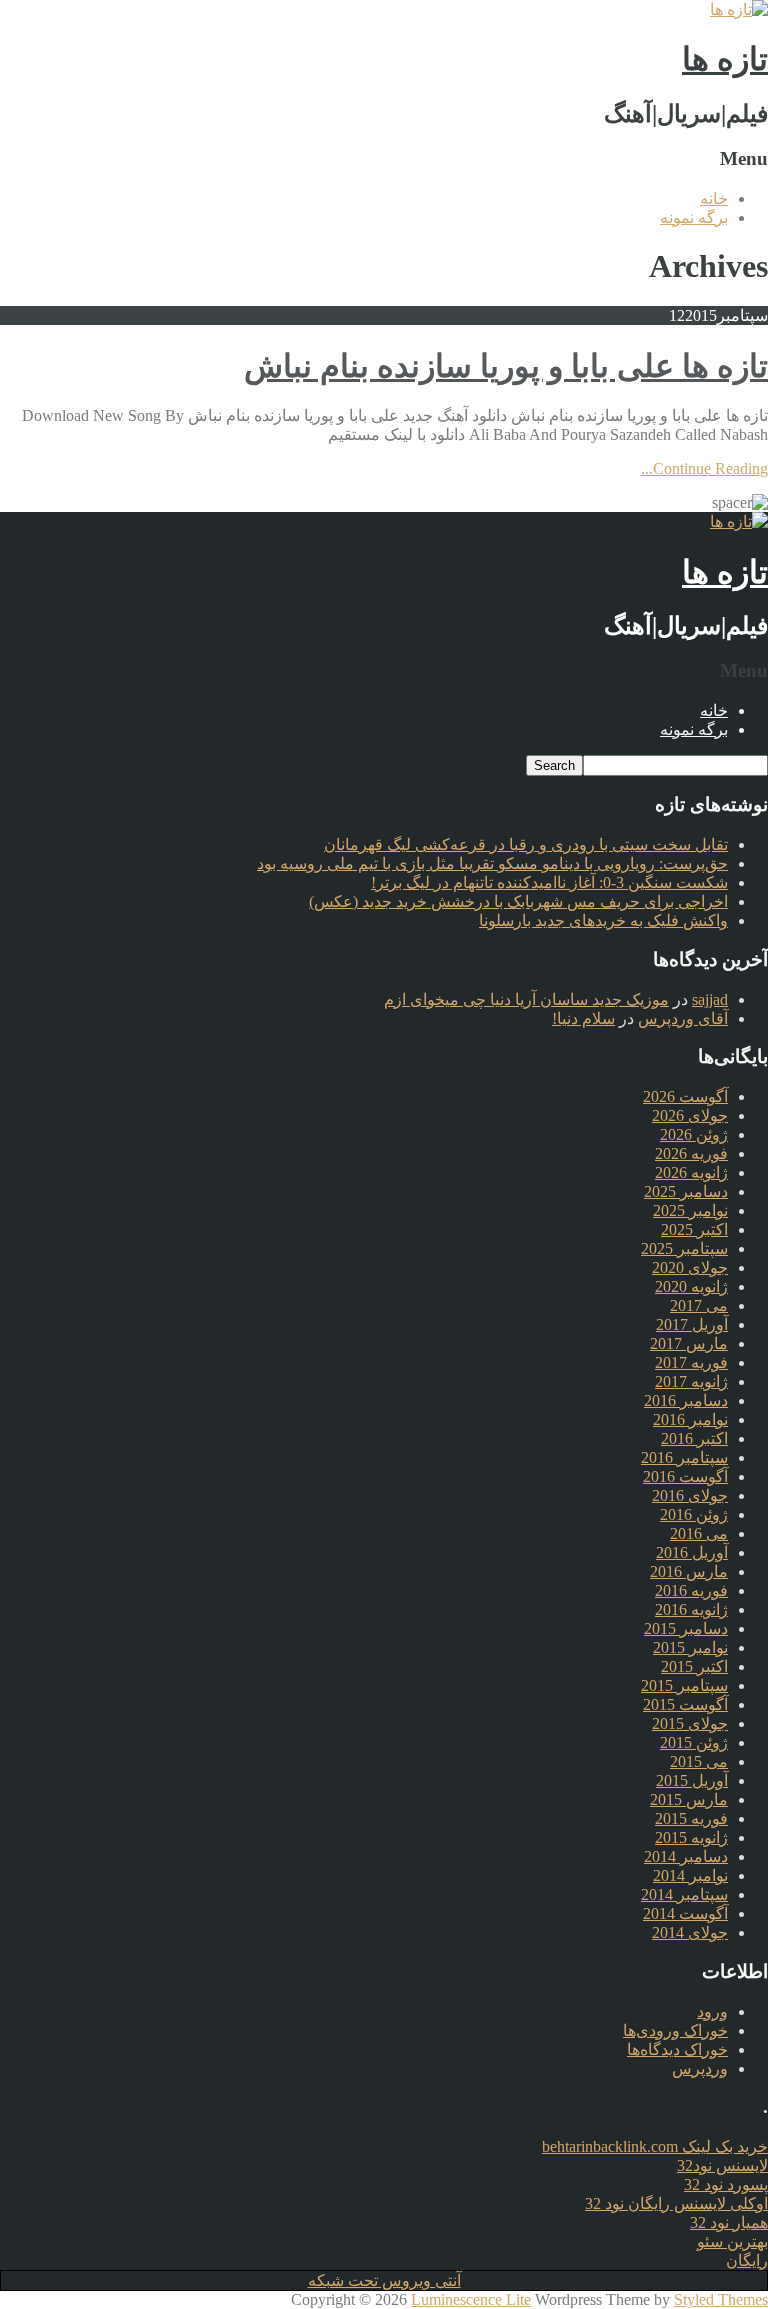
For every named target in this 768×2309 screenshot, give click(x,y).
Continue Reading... (704, 468)
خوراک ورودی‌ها (675, 2030)
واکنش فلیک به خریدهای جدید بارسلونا (603, 920)
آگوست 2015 (685, 1704)
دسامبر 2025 (686, 1191)
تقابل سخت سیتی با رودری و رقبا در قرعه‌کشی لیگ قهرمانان (526, 844)
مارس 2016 (689, 1571)
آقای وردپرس (683, 1018)
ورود (712, 2011)
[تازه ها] (739, 9)
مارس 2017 (689, 1343)
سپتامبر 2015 (684, 1685)
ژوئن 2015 (694, 1742)
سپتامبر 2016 (684, 1457)
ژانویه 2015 (691, 1837)
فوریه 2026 (691, 1153)
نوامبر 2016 (690, 1419)
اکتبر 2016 (694, 1438)
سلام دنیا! (583, 1018)
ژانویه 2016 (691, 1609)
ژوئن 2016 (694, 1514)
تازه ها (725, 59)
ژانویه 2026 (691, 1172)
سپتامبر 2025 (684, 1248)
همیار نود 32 (729, 2222)
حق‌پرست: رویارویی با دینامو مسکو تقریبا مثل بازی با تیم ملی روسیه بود (492, 863)
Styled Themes (721, 2299)
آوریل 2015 (692, 1780)
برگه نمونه (694, 217)
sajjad (710, 999)
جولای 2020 (690, 1267)
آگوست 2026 (685, 1096)
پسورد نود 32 (726, 2184)
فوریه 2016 (691, 1590)
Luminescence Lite (471, 2299)
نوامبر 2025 (690, 1210)
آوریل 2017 (692, 1324)
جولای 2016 (690, 1495)
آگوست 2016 (685, 1476)
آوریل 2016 (692, 1552)
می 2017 (699, 1305)
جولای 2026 (690, 1115)
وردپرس (700, 2068)
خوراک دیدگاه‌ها (677, 2049)
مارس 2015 (689, 1799)
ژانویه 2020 (691, 1286)
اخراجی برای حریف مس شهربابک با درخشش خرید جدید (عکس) (518, 901)
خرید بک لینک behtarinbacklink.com (655, 2146)
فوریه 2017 (691, 1362)
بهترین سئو (732, 2241)
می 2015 (699, 1761)
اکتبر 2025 (694, 1229)
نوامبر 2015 (690, 1647)
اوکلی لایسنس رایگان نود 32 (676, 2203)
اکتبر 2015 (694, 1666)
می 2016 (699, 1533)
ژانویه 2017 (691, 1381)
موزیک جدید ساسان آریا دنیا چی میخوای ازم (526, 999)
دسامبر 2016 (686, 1400)
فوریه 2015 (691, 1818)
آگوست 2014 (685, 1913)
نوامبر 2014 (690, 1875)
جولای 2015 (690, 1723)
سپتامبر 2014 (684, 1894)
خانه (714, 198)
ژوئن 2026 (694, 1134)
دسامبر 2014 (686, 1856)
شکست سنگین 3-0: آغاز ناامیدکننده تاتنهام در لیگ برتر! (549, 882)
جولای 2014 (690, 1932)
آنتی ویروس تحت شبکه (384, 2280)
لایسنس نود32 (722, 2165)
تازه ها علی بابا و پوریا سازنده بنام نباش (506, 366)
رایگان (747, 2260)
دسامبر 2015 (686, 1628)
